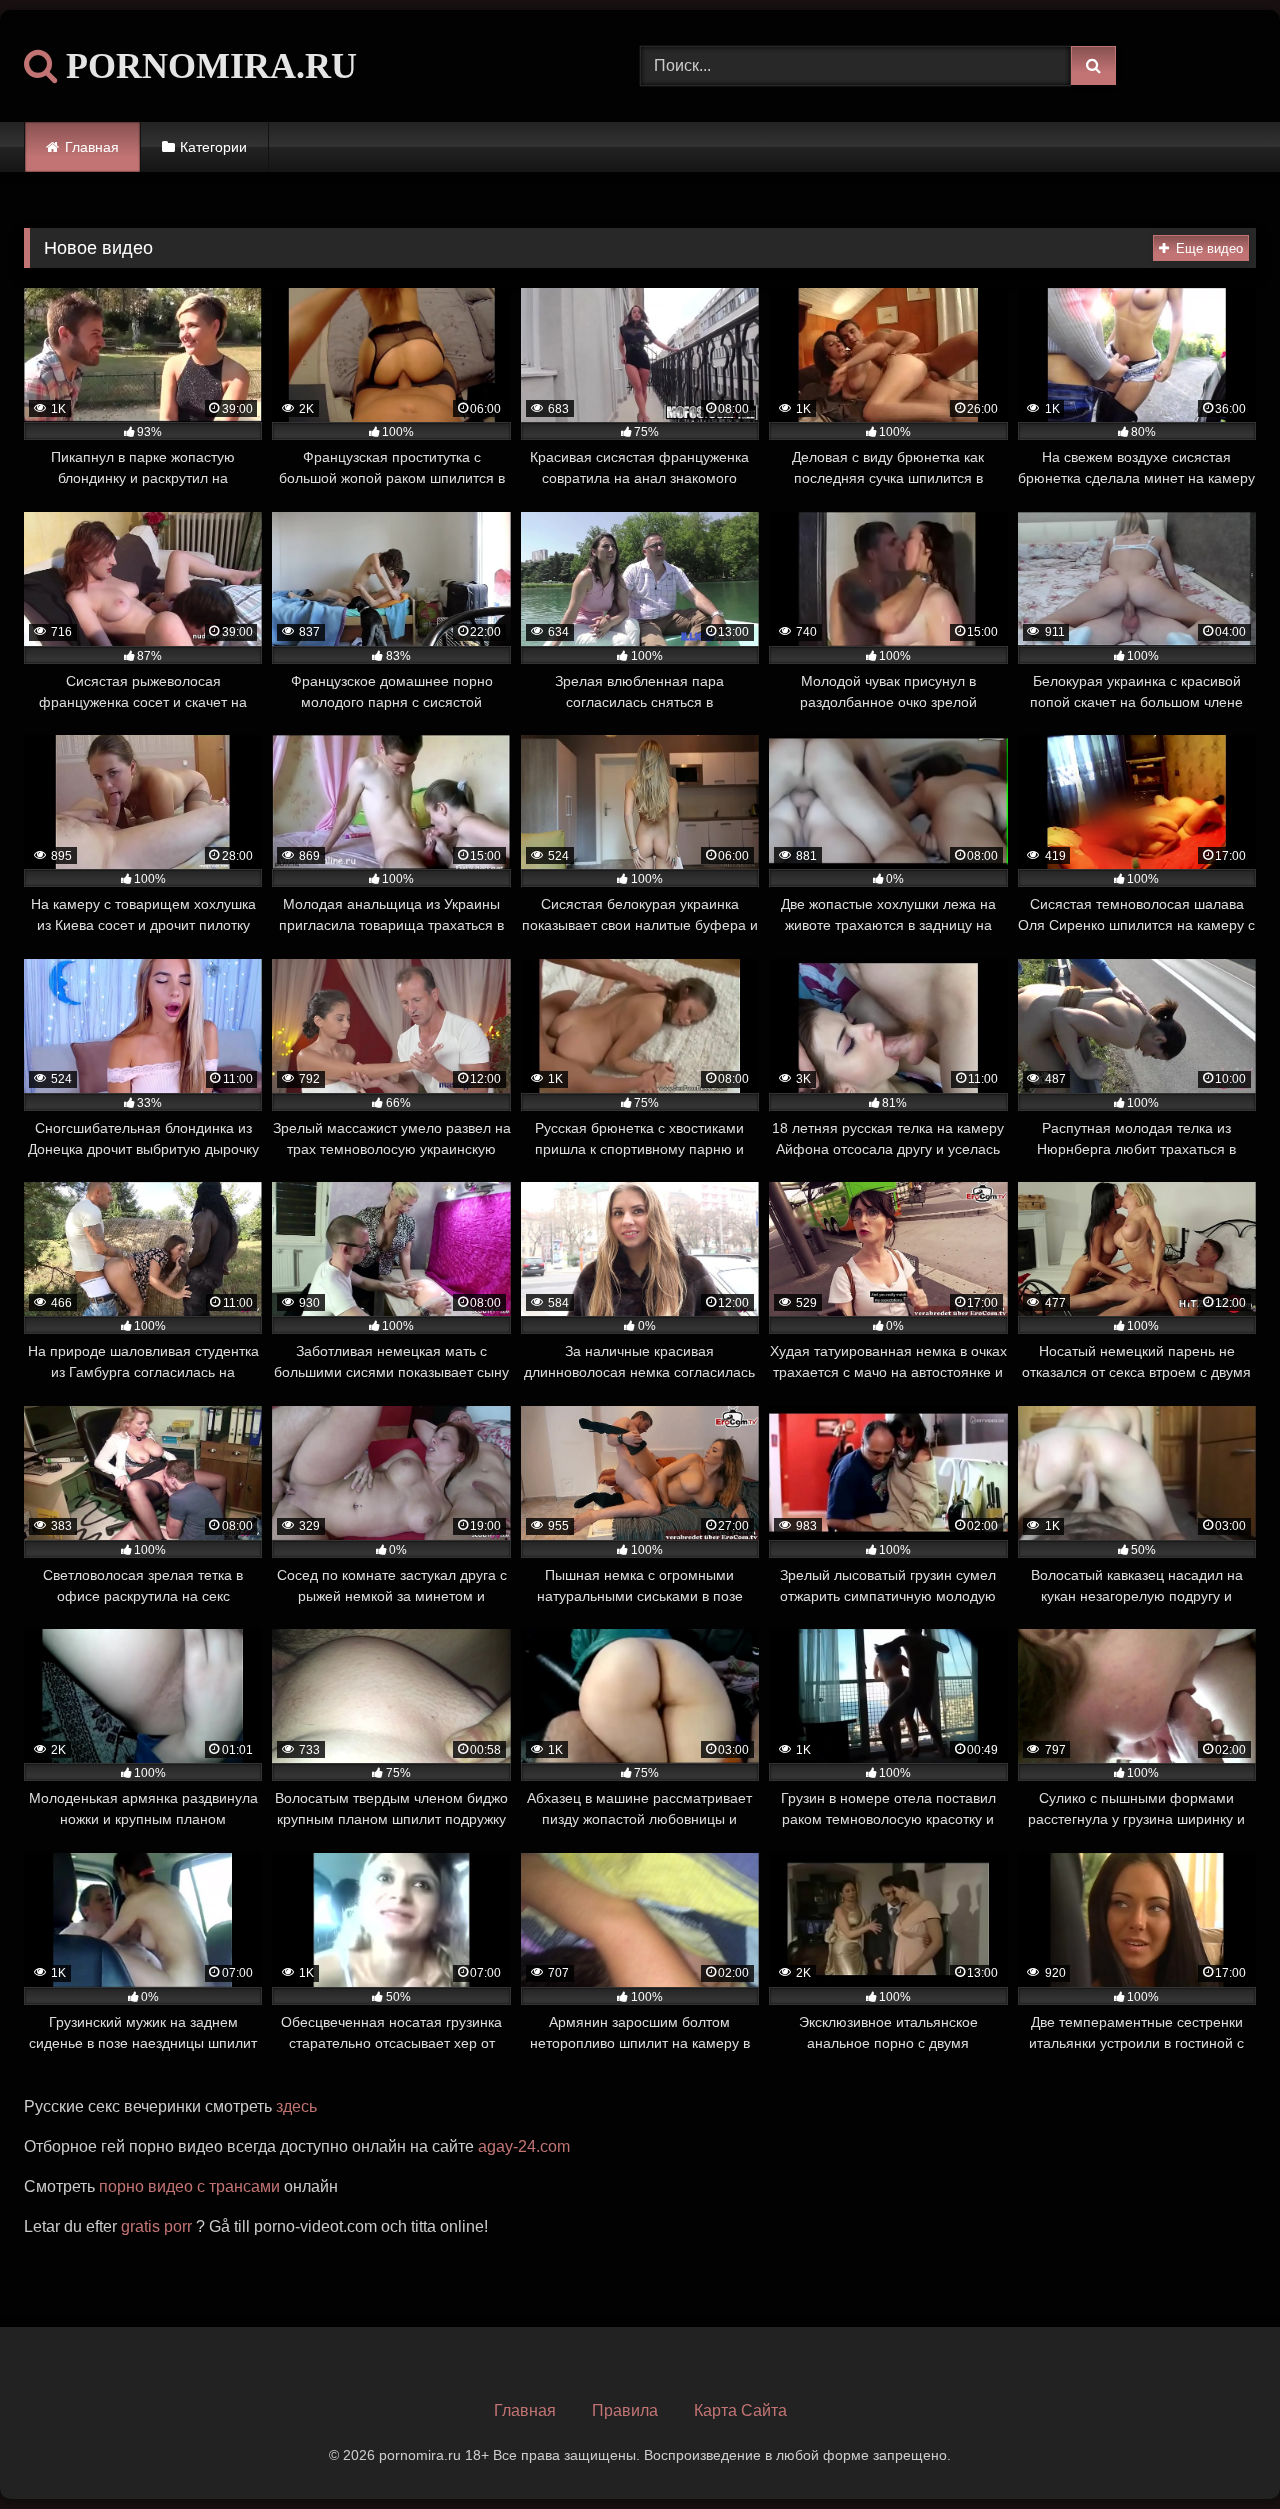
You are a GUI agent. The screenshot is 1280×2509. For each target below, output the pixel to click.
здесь (296, 2106)
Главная (92, 147)
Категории (213, 147)
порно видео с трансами (189, 2186)
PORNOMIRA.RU (207, 66)
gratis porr (156, 2226)
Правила (625, 2410)
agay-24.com (524, 2146)
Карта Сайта (740, 2410)
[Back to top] (1218, 2449)
